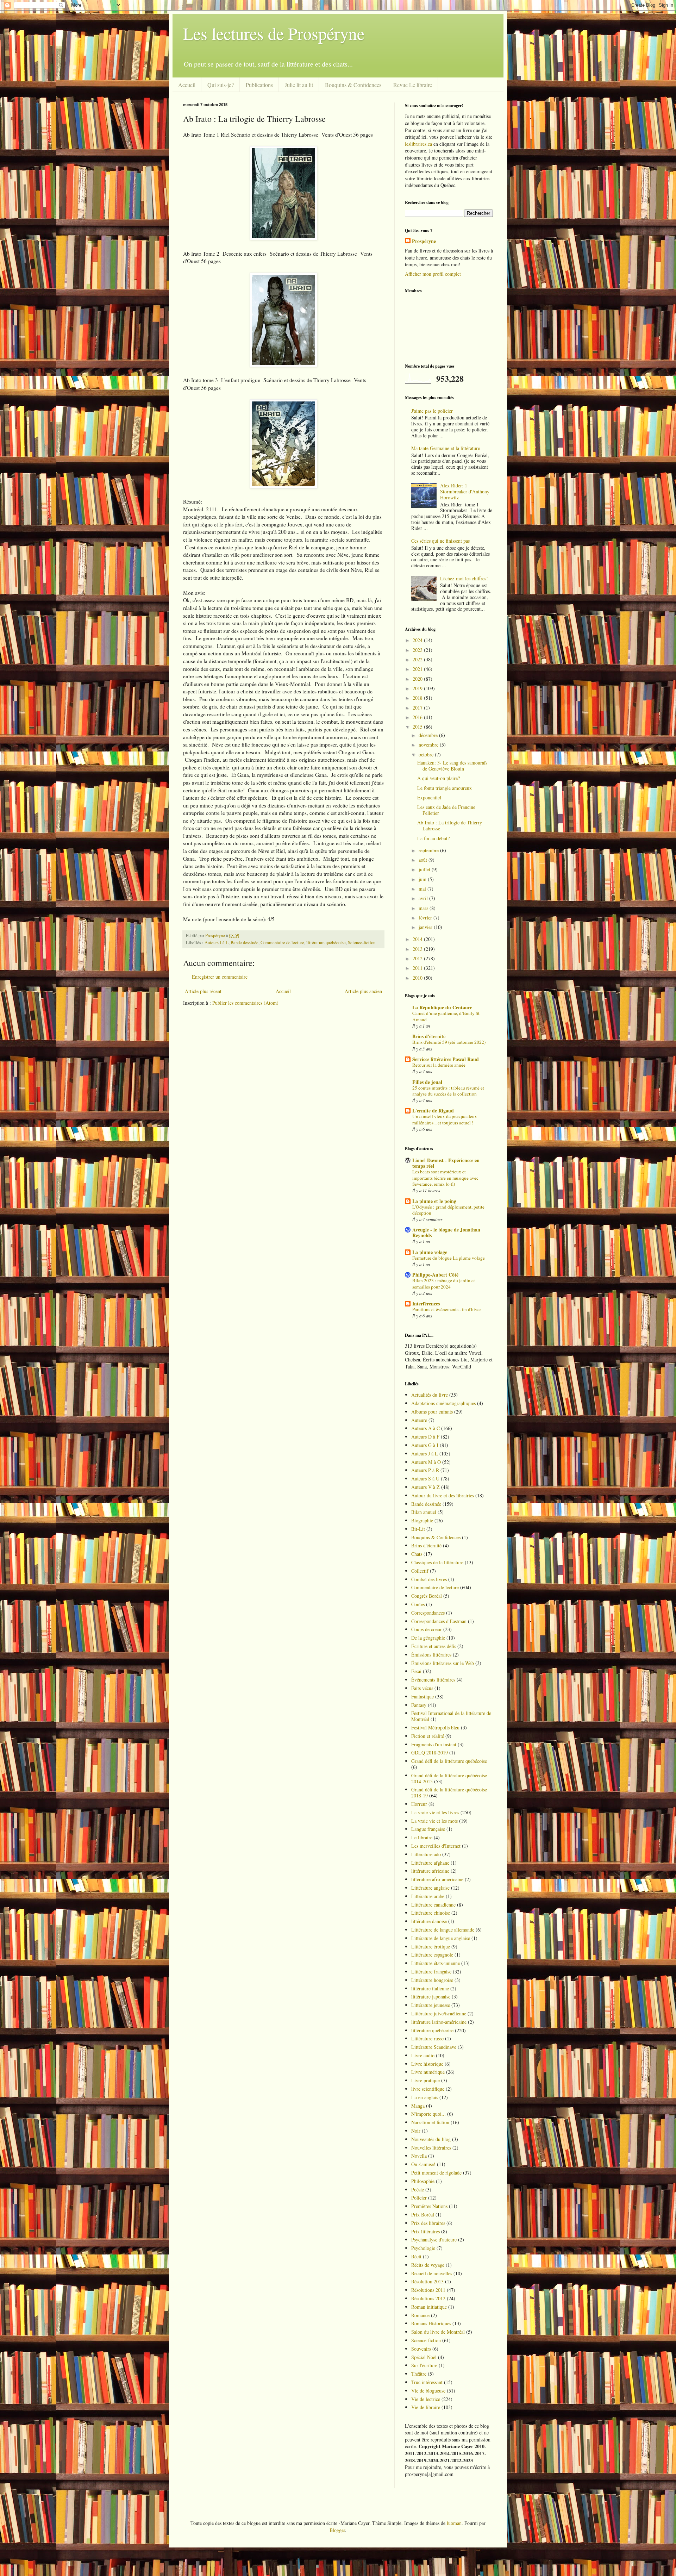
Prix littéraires (425, 2231)
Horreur (419, 1804)
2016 (418, 717)
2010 (418, 978)
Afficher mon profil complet (433, 274)
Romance (420, 2315)
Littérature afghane (430, 1863)
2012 (418, 958)
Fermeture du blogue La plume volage (449, 1258)
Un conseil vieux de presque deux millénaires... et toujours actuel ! (445, 1119)
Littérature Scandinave (434, 2047)
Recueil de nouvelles (432, 2273)
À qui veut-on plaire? (439, 778)
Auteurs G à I (425, 1445)
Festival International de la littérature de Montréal (451, 1716)
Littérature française (431, 1972)
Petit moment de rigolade (436, 2173)
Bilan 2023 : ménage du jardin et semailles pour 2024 (444, 1283)
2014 (418, 939)
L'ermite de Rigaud (433, 1111)
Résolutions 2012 (428, 2298)
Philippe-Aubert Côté (435, 1275)
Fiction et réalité (428, 1736)
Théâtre (419, 2374)
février (426, 918)
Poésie (418, 2190)
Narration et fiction (430, 2122)
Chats (417, 1554)
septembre (429, 850)
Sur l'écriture (424, 2365)
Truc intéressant (427, 2382)
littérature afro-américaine (437, 1879)
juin (423, 879)
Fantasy (419, 1705)
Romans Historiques (431, 2323)
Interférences (426, 1303)
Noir (416, 2131)
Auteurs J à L (217, 943)
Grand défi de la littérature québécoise (449, 1761)
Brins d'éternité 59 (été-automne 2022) (449, 1042)
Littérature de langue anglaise (441, 1938)
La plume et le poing (434, 1201)
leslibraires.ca (418, 144)
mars (424, 908)
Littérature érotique (431, 1947)
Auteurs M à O (426, 1462)
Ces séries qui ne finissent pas (440, 541)
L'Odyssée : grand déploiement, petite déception (448, 1210)
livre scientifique (428, 2089)
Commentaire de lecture (282, 943)
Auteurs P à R (425, 1470)
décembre (429, 735)
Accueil (187, 85)
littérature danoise (429, 1921)
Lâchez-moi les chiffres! (464, 578)
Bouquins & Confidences (353, 85)
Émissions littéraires (431, 1655)
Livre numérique (428, 2072)
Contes (418, 1604)
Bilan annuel (424, 1512)
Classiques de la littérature (437, 1562)
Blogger (337, 2530)
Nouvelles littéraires (431, 2148)
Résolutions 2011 (428, 2290)
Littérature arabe (428, 1896)
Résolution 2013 (427, 2281)
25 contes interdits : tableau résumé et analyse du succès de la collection (448, 1091)
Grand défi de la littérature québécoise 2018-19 (449, 1792)
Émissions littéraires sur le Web (443, 1663)
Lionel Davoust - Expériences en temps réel (446, 1163)
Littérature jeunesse (431, 2005)
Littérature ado (426, 1854)
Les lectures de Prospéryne (274, 33)
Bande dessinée (245, 943)
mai (423, 889)
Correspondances (428, 1613)
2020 (418, 679)
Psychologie (423, 2248)
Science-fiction (362, 943)
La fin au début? (433, 838)
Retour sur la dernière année (439, 1065)
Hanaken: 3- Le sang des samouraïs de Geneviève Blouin (452, 766)
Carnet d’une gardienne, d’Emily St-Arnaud (447, 1016)
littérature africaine (430, 1871)
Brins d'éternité (429, 1036)
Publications (259, 85)
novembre (429, 745)
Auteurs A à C (425, 1428)
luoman (454, 2523)
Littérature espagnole (432, 1955)
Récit (416, 2256)
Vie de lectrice (426, 2399)
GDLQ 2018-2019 (430, 1752)
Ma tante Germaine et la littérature (446, 448)
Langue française (428, 1829)
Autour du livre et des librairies (443, 1495)
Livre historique (427, 2064)
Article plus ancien (363, 991)
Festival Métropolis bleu (435, 1727)
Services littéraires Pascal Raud (446, 1059)
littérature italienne (430, 1988)
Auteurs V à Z (425, 1487)
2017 (418, 708)
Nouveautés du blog (431, 2139)
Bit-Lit (418, 1529)
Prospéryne (424, 241)
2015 (418, 727)
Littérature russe (427, 2038)
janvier (426, 927)
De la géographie (428, 1638)
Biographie (422, 1520)
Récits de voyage (428, 2265)
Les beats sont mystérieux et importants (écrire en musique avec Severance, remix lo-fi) (445, 1178)
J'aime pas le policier (432, 411)
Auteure (419, 1420)
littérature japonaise (431, 1997)
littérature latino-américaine (439, 2022)
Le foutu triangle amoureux (445, 788)
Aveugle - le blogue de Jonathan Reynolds (446, 1232)
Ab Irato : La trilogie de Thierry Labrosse (450, 825)
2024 (418, 640)
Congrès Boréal (427, 1596)
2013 (418, 949)
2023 (418, 650)
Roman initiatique (429, 2307)
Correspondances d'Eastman (439, 1621)
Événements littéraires (433, 1680)
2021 (418, 669)
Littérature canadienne (433, 1905)
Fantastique (423, 1696)
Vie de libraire (426, 2407)
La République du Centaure (442, 1007)
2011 (418, 968)
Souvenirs (421, 2349)
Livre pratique (425, 2080)
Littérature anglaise (430, 1888)
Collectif (420, 1571)
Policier (419, 2198)
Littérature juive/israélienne (439, 2013)
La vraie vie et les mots (434, 1821)
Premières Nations (429, 2206)
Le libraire (422, 1837)
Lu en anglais (425, 2097)
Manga (418, 2106)
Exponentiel (429, 797)
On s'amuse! (423, 2164)
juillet (425, 869)
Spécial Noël (424, 2357)
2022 (418, 659)
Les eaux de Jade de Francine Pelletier (446, 810)
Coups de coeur (427, 1629)
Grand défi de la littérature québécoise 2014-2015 (449, 1778)
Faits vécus (422, 1688)
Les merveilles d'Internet (436, 1846)
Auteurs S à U (425, 1479)
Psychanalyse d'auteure (434, 2240)
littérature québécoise (326, 943)
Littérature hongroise (432, 1980)
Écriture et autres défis (434, 1646)
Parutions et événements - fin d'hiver (447, 1309)
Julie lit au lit (299, 85)
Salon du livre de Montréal (438, 2332)
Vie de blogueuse (428, 2391)
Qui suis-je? (221, 85)
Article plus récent (203, 991)
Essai (416, 1671)
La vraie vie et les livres (435, 1812)
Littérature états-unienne (436, 1963)
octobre (427, 754)
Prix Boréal (423, 2215)
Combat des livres (429, 1579)
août (424, 860)
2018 (418, 698)
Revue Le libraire (413, 85)
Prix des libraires (428, 2223)
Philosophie (423, 2181)
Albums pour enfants (432, 1412)
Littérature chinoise (431, 1913)
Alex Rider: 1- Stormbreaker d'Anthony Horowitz (465, 491)
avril (424, 898)
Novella (419, 2156)
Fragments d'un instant (434, 1744)
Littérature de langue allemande (443, 1930)
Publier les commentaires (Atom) (245, 1003)
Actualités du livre (430, 1395)
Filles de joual (427, 1082)
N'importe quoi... (428, 2114)
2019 (418, 688)
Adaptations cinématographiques (443, 1403)
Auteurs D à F (425, 1437)
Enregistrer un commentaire (220, 977)
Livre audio (423, 2055)
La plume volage (430, 1252)
